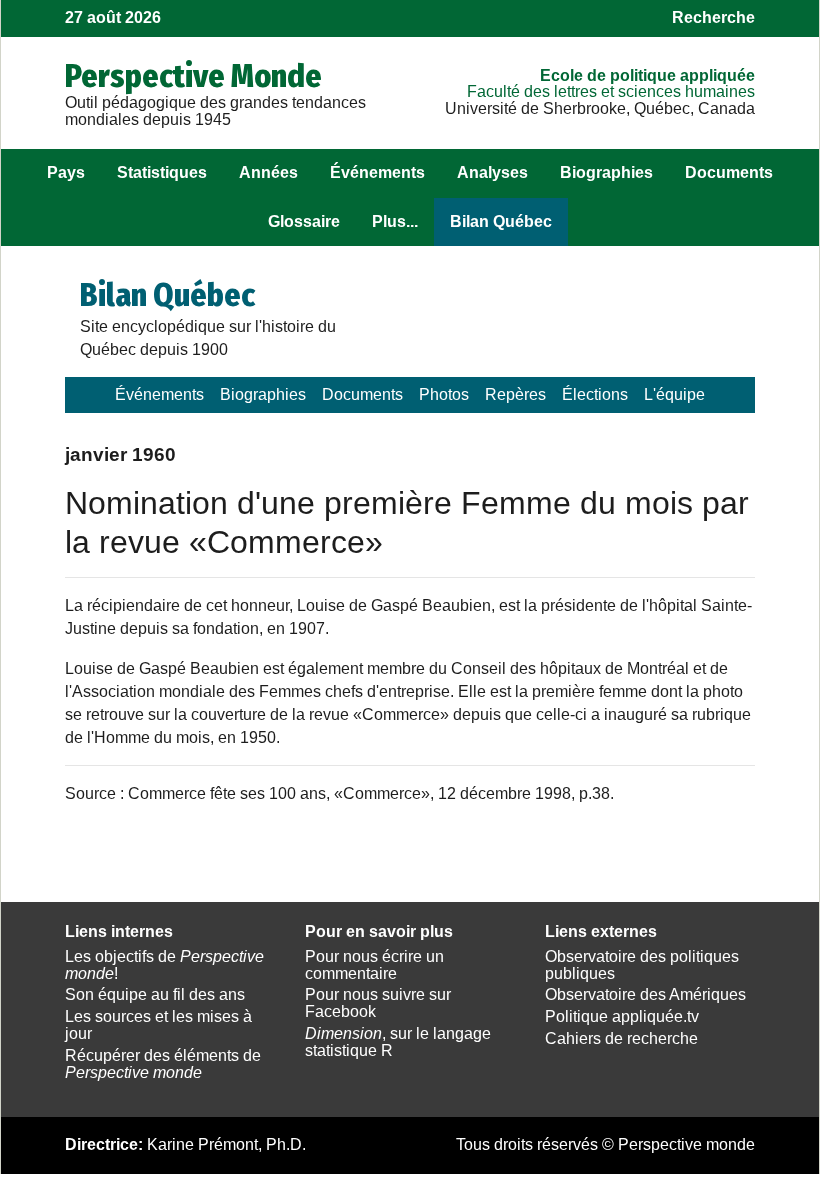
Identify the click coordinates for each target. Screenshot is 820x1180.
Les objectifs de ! (164, 965)
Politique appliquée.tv (622, 1016)
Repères (515, 394)
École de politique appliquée (647, 75)
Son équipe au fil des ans (155, 994)
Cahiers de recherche (621, 1038)
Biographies (606, 172)
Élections (595, 394)
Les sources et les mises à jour (158, 1025)
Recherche (713, 17)
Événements (377, 172)
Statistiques (162, 172)
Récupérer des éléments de (163, 1064)
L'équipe (674, 394)
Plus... (395, 221)
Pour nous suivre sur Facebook (378, 1003)
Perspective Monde (193, 76)
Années (268, 172)
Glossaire (304, 221)
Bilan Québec (501, 221)
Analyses (492, 172)
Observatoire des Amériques (645, 994)
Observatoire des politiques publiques (642, 965)
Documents (729, 172)
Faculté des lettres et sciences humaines (611, 91)
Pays (66, 172)
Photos (444, 394)
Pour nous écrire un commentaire (374, 965)
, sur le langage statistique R (398, 1042)
